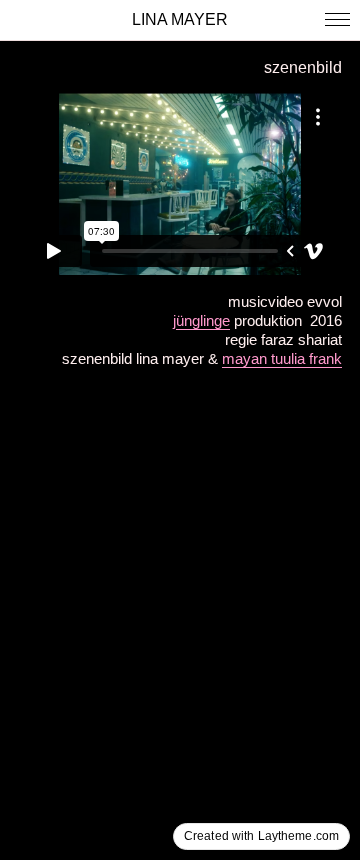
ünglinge (203, 320)
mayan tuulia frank (282, 358)
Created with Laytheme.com (261, 836)
